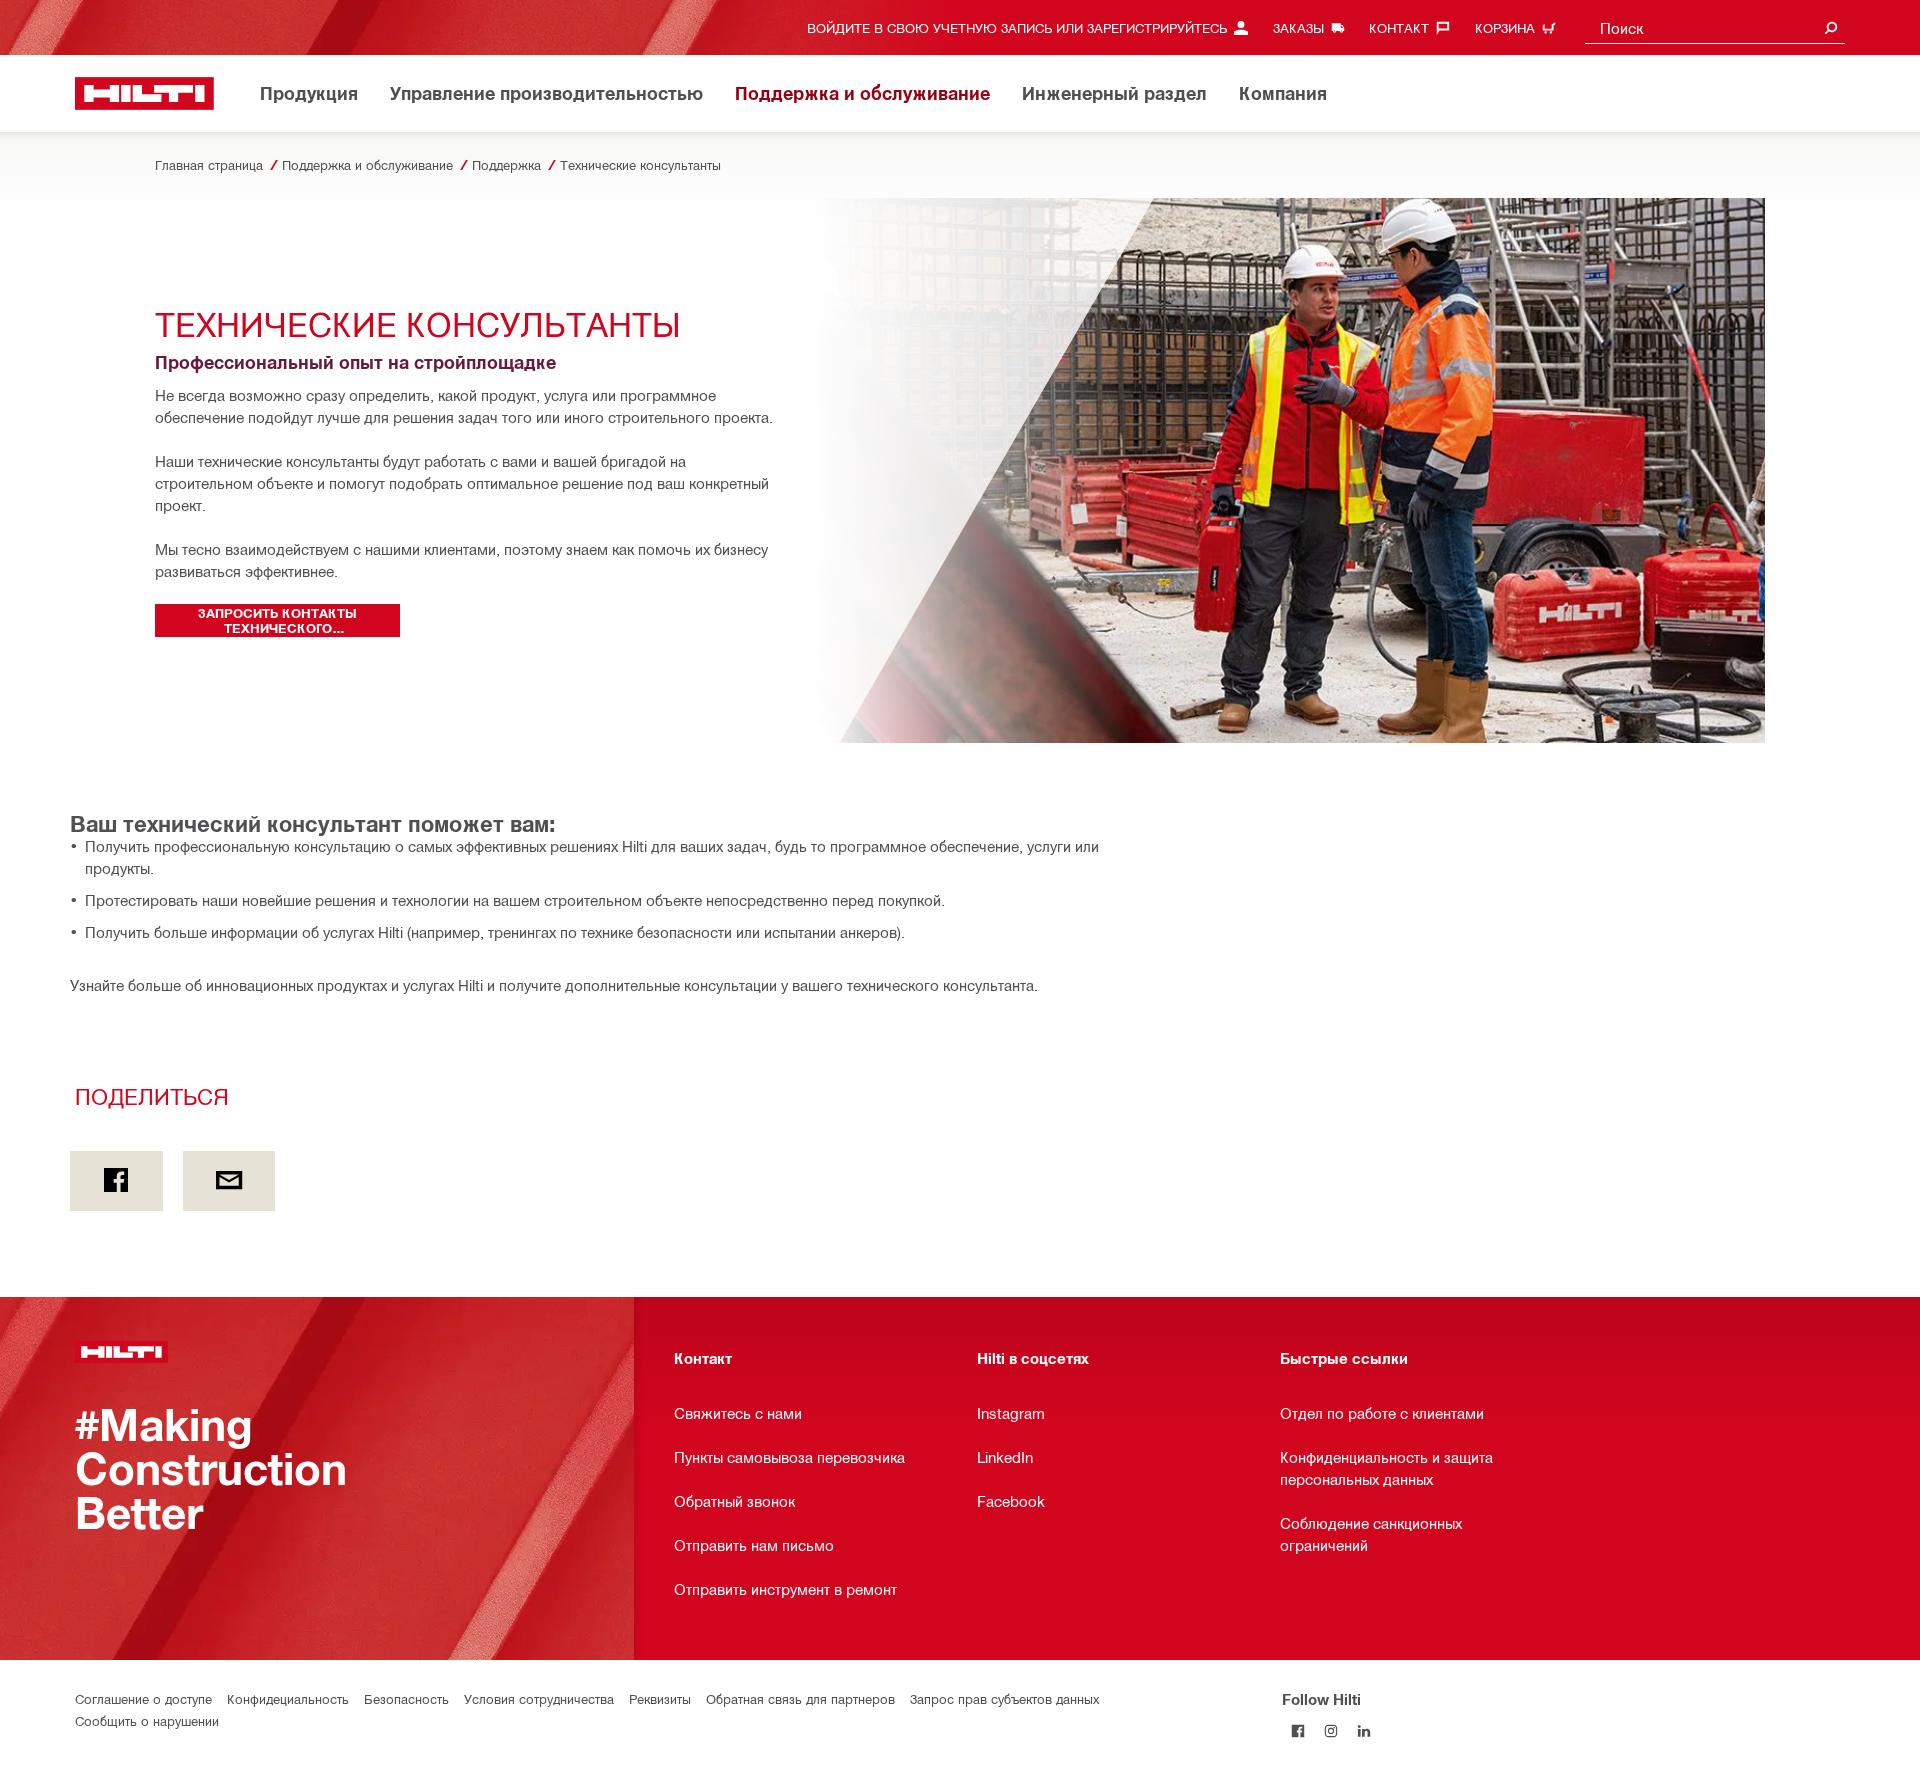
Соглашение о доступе (143, 1698)
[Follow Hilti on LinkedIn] (1364, 1731)
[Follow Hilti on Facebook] (1298, 1731)
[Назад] (144, 93)
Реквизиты (660, 1698)
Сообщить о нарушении (147, 1720)
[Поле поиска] (1831, 27)
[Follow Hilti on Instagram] (1331, 1731)
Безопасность (406, 1698)
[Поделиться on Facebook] (116, 1181)
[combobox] (1715, 27)
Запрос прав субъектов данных (1004, 1698)
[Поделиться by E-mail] (229, 1181)
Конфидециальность (288, 1698)
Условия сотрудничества (539, 1698)
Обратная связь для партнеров (800, 1698)
